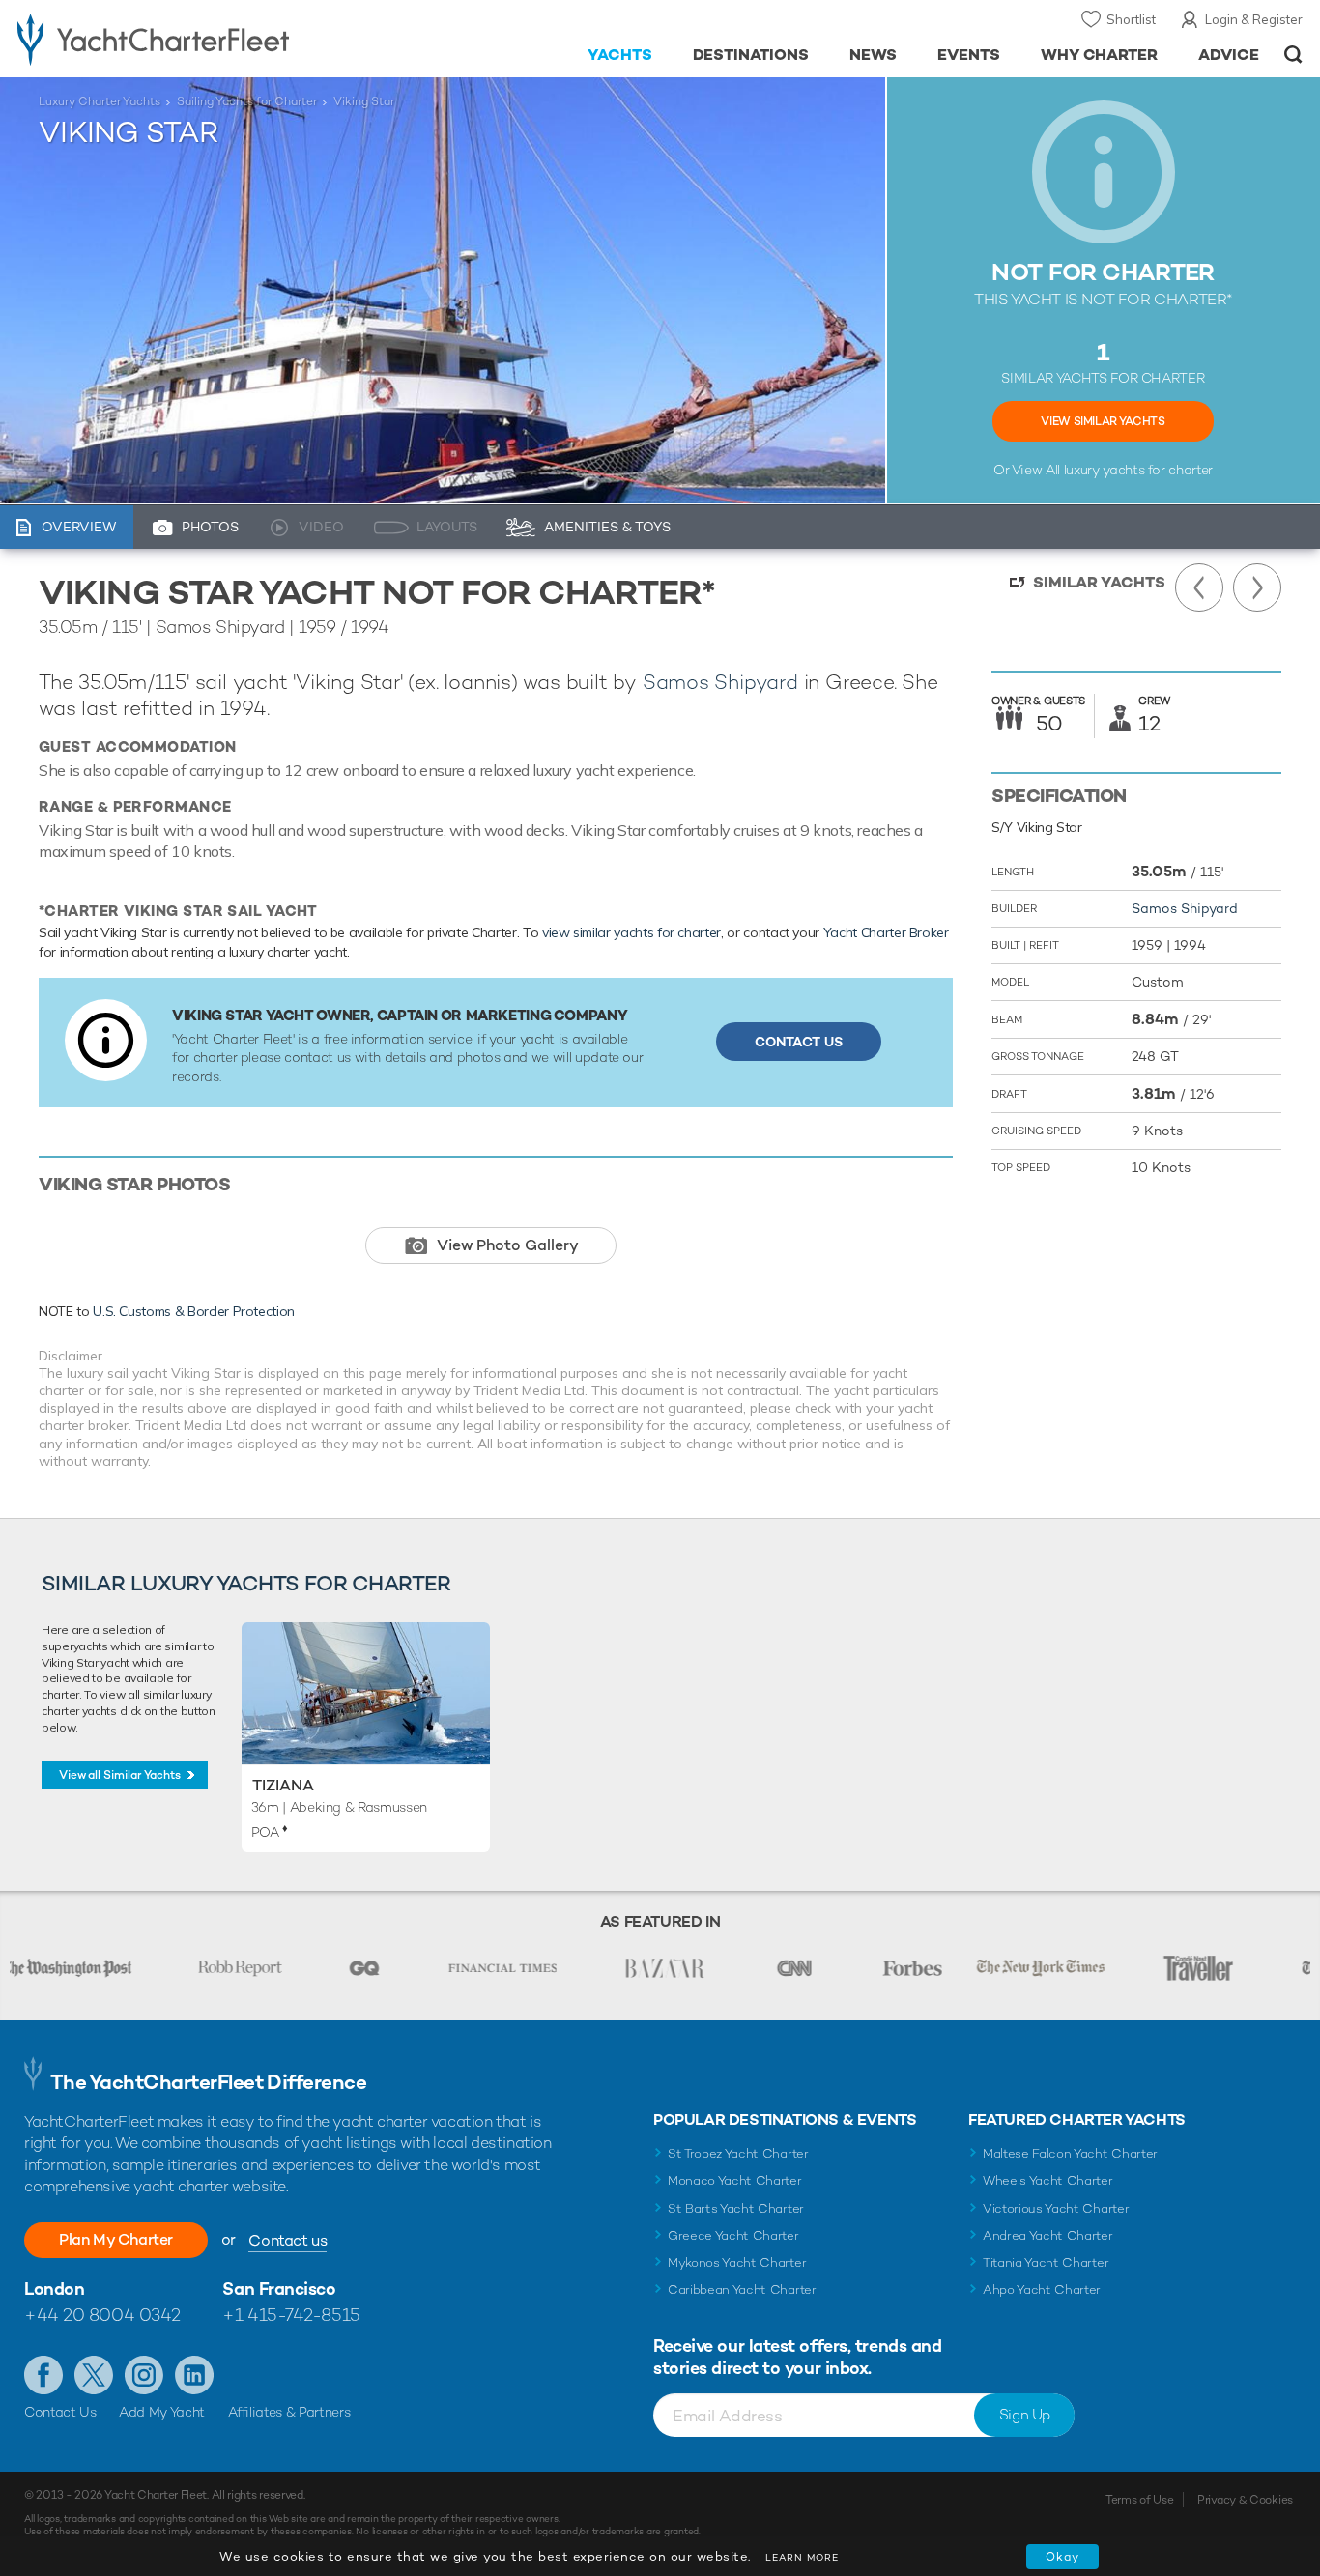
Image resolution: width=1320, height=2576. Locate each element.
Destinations (751, 55)
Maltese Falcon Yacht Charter (1070, 2153)
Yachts (620, 55)
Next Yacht (1257, 587)
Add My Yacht (162, 2412)
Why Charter (1100, 55)
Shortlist (1131, 19)
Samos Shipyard (720, 682)
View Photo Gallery (508, 1245)
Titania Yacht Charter (1046, 2262)
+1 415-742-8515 (291, 2315)
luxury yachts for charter (1138, 470)
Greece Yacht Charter (733, 2235)
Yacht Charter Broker (886, 932)
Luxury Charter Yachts (100, 101)
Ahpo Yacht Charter (1042, 2290)
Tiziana (283, 1785)
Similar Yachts (1099, 582)
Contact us (287, 2240)
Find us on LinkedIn (194, 2375)
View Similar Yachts (1103, 421)
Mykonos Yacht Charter (737, 2262)
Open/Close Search (1293, 55)
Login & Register (1254, 19)
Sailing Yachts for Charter (247, 101)
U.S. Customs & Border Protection (194, 1311)
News (873, 55)
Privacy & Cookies (1245, 2500)
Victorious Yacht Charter (1056, 2208)
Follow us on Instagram (144, 2375)
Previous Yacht (1199, 587)
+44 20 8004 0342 (102, 2315)
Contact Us (799, 1042)
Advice (1229, 55)
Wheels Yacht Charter (1048, 2180)
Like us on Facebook (43, 2375)
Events (969, 55)
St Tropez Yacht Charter (738, 2153)
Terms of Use (1139, 2500)
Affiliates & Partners (289, 2412)
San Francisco (279, 2289)
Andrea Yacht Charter (1048, 2235)
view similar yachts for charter (631, 932)
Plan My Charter (116, 2239)
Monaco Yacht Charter (735, 2180)
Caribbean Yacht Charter (742, 2290)
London (54, 2289)
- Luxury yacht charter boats (204, 39)
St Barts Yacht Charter (736, 2208)
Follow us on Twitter (94, 2375)
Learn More (802, 2557)
